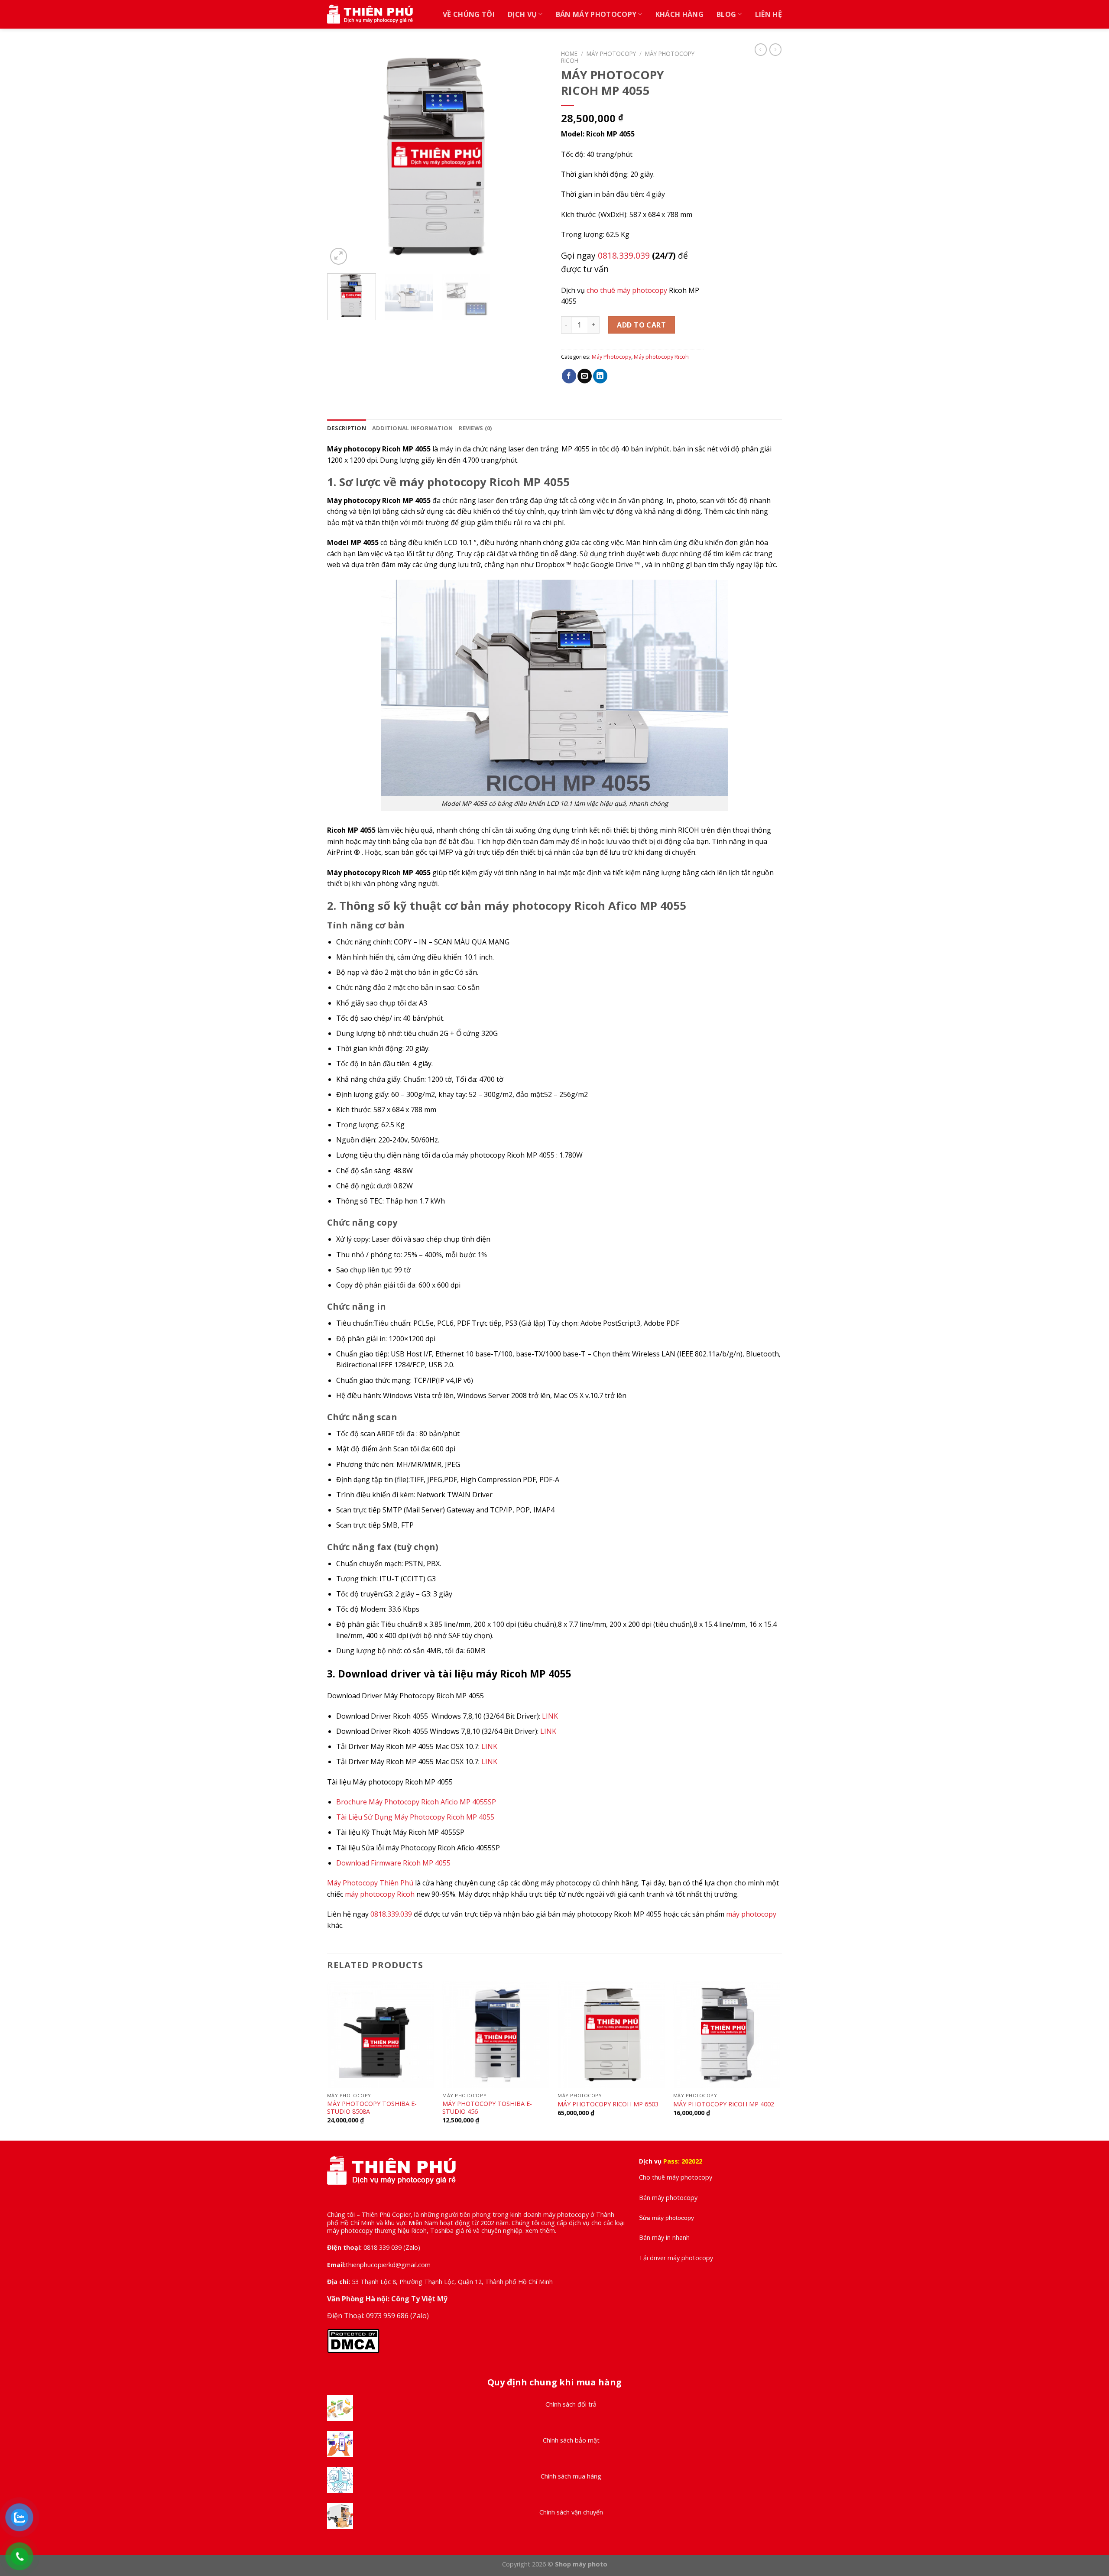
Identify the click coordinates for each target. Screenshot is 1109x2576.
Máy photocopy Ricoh (661, 357)
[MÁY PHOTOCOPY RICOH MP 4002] (727, 2035)
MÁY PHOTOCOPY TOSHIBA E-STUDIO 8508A (372, 2108)
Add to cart (641, 325)
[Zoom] (339, 256)
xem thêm (540, 2230)
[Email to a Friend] (585, 376)
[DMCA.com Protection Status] (353, 2340)
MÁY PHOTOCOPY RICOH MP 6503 (608, 2104)
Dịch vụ (522, 14)
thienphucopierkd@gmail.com (388, 2265)
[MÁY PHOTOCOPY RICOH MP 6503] (611, 2035)
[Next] (533, 156)
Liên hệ (769, 14)
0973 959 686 (388, 2316)
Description (347, 428)
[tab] (347, 428)
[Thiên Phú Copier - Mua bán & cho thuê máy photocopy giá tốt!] (370, 15)
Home (569, 54)
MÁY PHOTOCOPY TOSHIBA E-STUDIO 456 (487, 2108)
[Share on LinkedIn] (600, 376)
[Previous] (342, 156)
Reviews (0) (475, 428)
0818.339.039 (624, 255)
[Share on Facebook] (569, 376)
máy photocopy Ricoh (380, 1894)
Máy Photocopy (611, 54)
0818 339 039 (383, 2247)
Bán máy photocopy (596, 14)
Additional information (413, 428)
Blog (726, 14)
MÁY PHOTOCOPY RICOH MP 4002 (724, 2104)
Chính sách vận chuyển (571, 2512)
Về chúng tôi (469, 14)
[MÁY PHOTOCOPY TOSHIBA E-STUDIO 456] (496, 2035)
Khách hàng (679, 14)
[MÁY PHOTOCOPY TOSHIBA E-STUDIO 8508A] (381, 2035)
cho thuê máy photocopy (627, 290)
